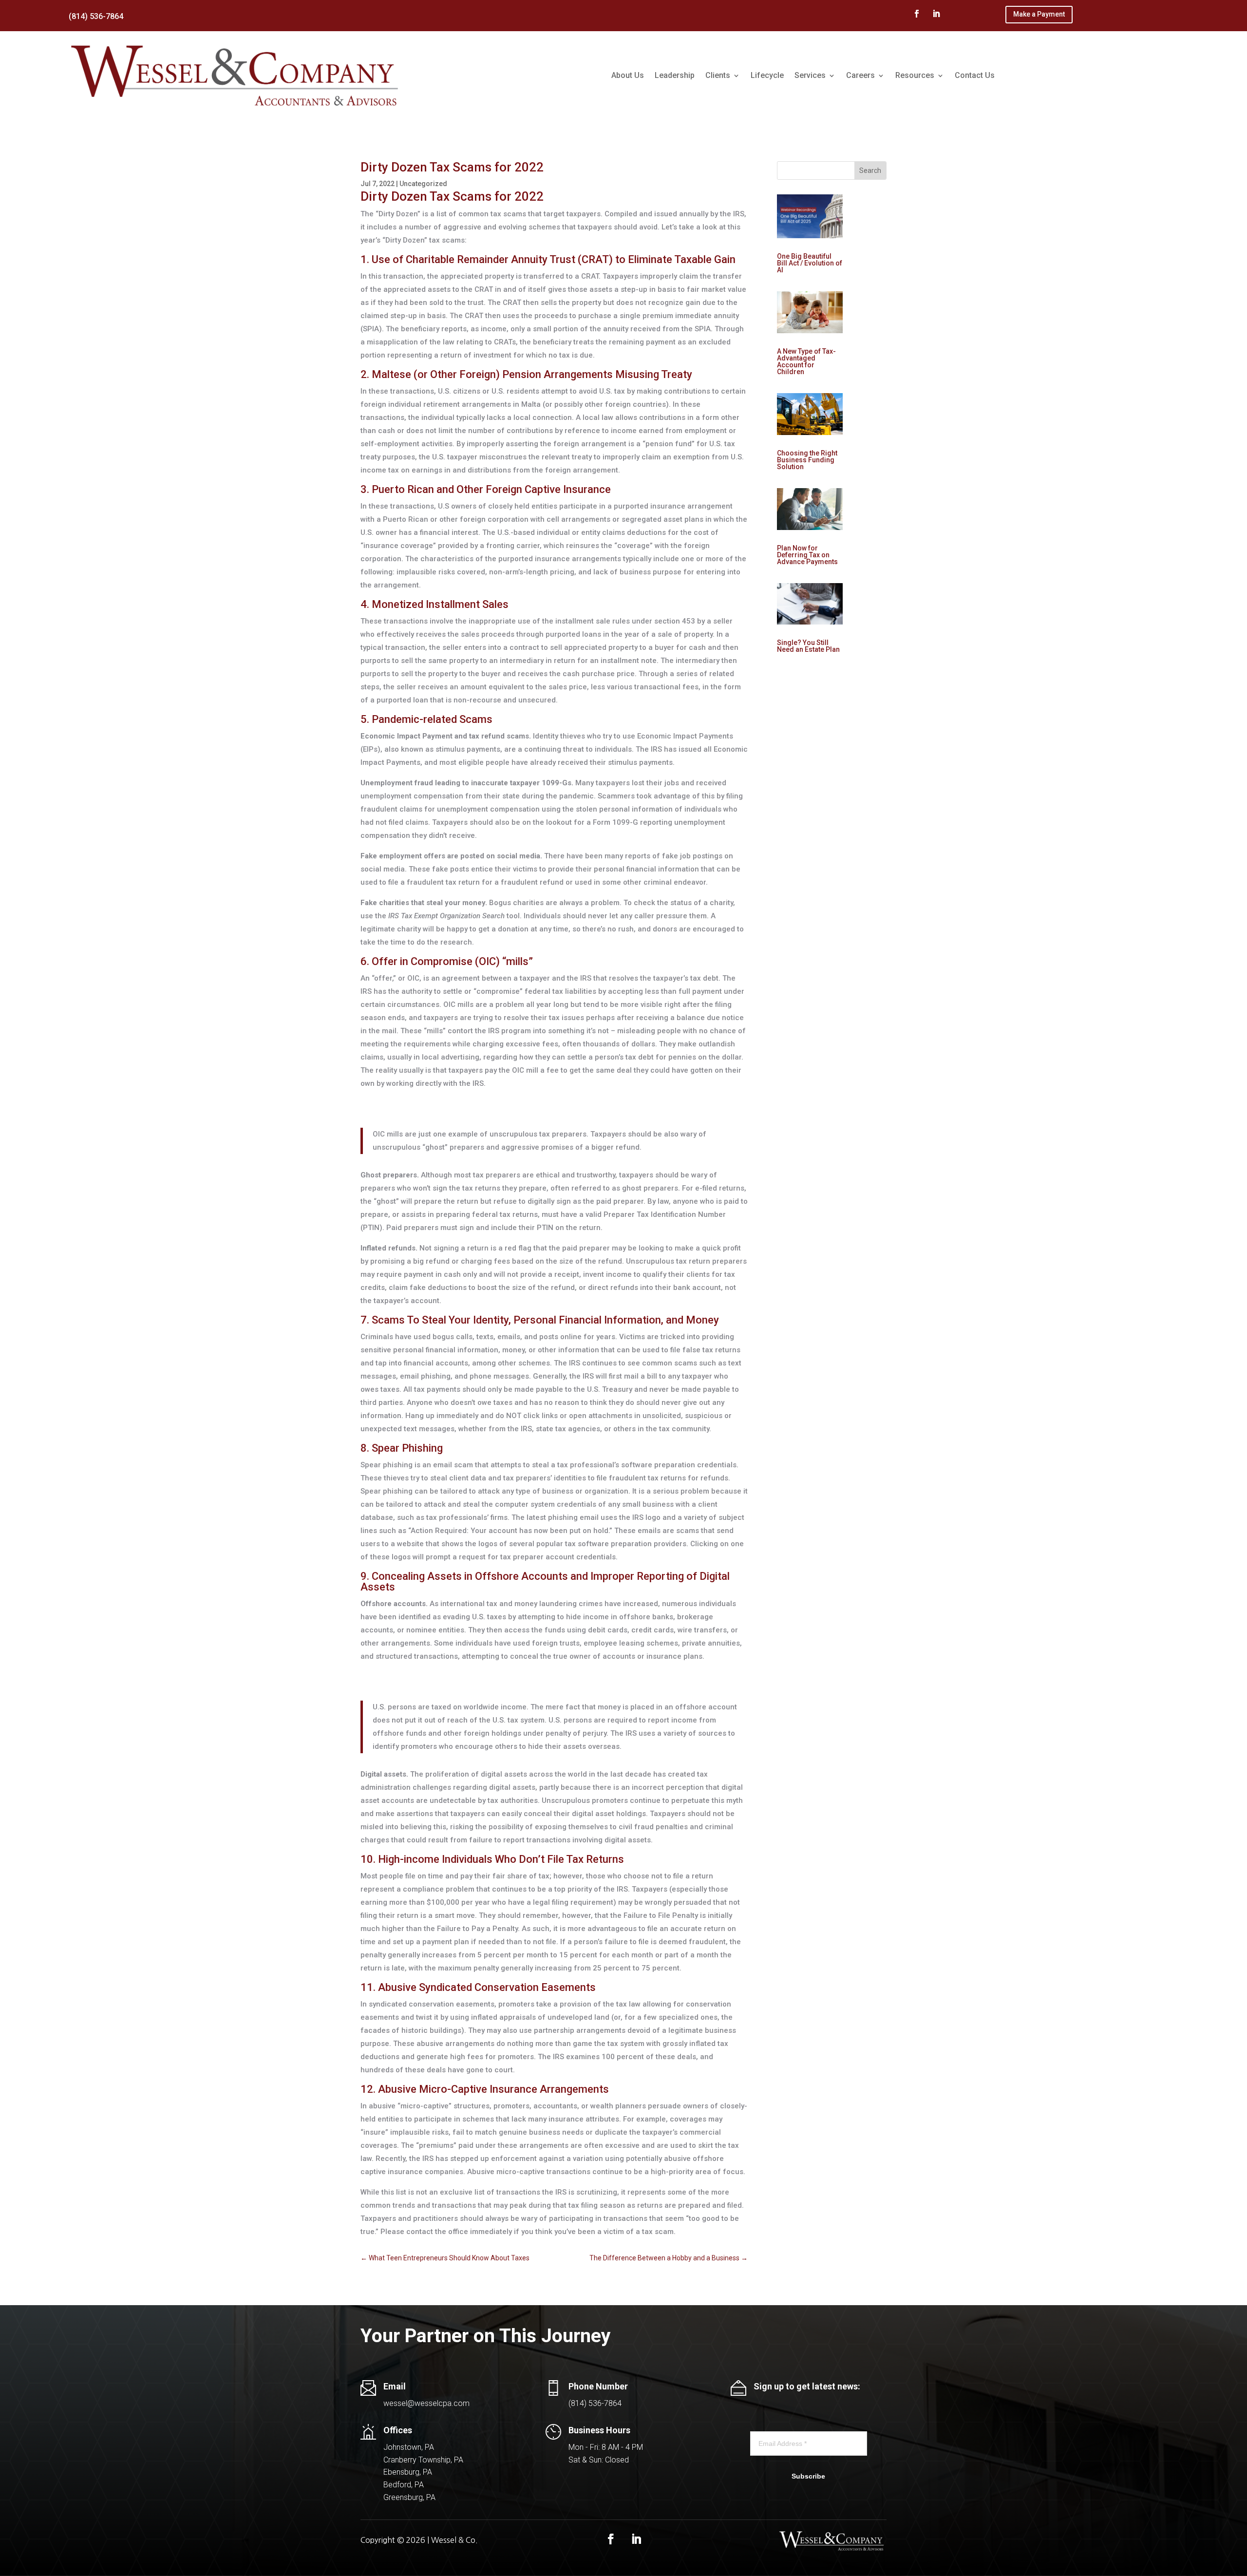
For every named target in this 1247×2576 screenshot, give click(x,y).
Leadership (675, 75)
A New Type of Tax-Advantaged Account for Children (806, 361)
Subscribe (808, 2476)
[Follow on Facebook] (917, 14)
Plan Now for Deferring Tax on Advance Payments (807, 555)
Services (810, 75)
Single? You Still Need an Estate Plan (808, 646)
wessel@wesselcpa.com (426, 2403)
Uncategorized (423, 184)
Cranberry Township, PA (423, 2460)
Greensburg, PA (409, 2497)
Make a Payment (1039, 14)
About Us (628, 75)
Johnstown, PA (409, 2447)
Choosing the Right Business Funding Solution (807, 460)
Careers (860, 75)
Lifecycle (767, 75)
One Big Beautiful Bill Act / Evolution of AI (810, 263)
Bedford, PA (404, 2485)
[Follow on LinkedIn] (936, 14)
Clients (718, 75)
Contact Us (975, 75)
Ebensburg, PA (408, 2472)
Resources (915, 75)
